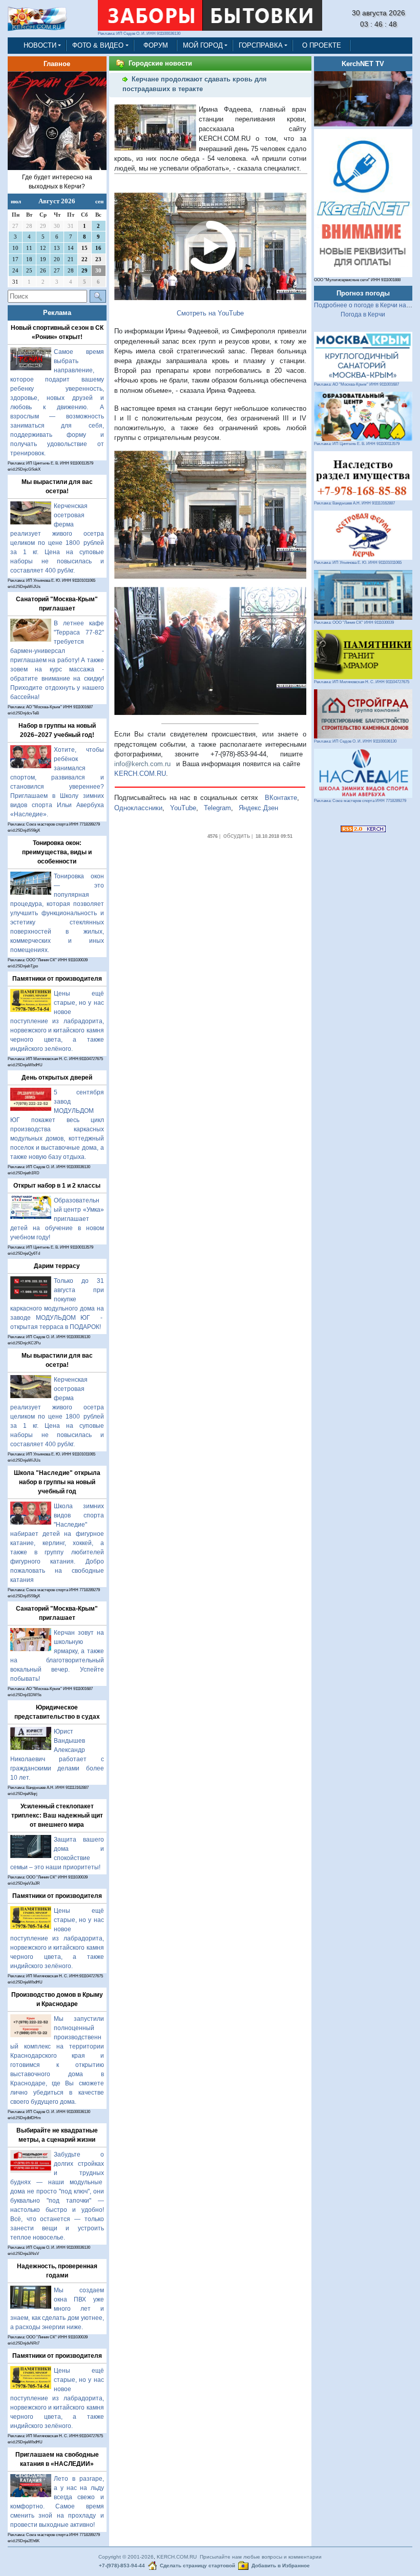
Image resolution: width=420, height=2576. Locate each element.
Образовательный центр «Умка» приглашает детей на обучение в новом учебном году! (57, 1219)
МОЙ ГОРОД (203, 45)
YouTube (183, 808)
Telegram (217, 808)
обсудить (237, 836)
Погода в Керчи (363, 314)
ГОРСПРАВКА (261, 45)
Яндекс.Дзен (258, 808)
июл (16, 201)
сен (99, 201)
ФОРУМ (156, 45)
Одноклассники (138, 808)
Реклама (57, 313)
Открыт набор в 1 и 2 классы (57, 1186)
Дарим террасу (57, 1266)
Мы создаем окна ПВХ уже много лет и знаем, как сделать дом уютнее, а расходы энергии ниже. (57, 2309)
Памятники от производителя (57, 979)
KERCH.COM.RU (140, 774)
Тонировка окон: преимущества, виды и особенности (57, 852)
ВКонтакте (281, 798)
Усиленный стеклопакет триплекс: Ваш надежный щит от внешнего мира (57, 1815)
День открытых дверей (57, 1078)
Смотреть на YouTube (210, 313)
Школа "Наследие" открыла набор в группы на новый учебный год (57, 1482)
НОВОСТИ (40, 45)
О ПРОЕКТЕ (322, 45)
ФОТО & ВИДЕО (98, 45)
